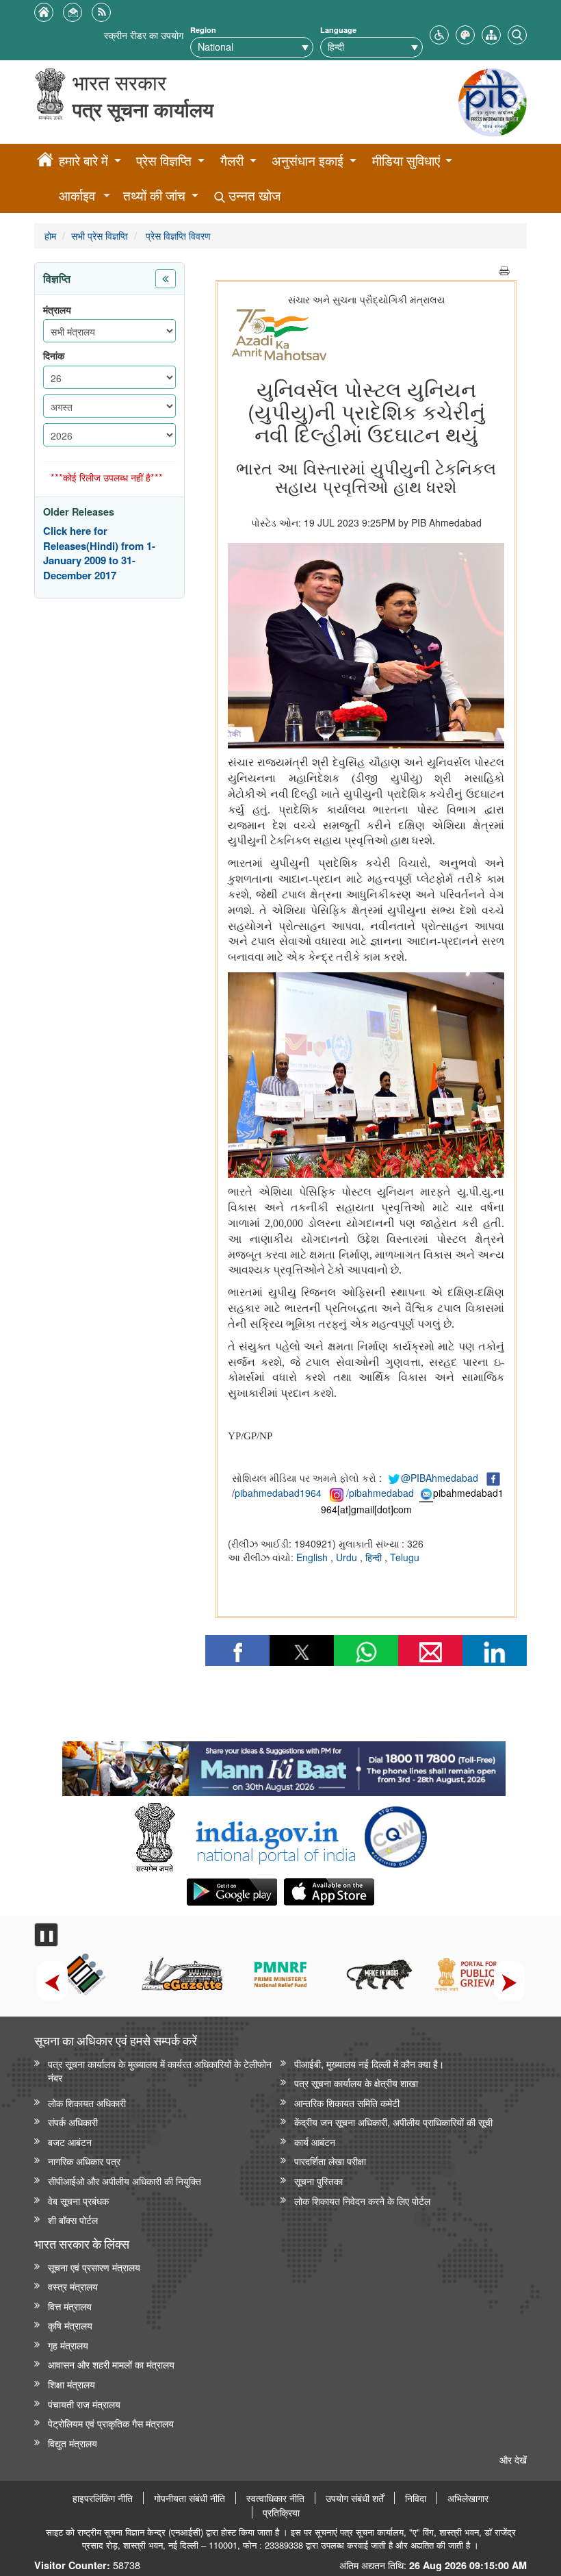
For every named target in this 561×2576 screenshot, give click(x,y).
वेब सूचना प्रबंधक (78, 2200)
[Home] (45, 162)
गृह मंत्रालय (68, 2345)
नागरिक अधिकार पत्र (84, 2161)
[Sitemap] (491, 33)
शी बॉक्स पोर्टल (73, 2220)
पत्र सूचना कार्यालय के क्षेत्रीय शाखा (356, 2083)
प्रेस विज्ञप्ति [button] (164, 161)
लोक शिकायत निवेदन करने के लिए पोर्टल (362, 2200)
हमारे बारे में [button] (83, 161)
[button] (439, 33)
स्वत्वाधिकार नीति (275, 2498)
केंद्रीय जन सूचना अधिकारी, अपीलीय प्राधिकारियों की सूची (393, 2122)
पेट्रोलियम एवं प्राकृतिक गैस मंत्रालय (111, 2423)
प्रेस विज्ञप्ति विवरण (177, 235)
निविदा (416, 2498)
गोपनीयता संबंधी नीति (190, 2498)
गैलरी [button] (232, 161)
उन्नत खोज (253, 195)
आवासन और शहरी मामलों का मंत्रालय (111, 2364)
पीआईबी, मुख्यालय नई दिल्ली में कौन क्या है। (369, 2063)
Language (338, 30)
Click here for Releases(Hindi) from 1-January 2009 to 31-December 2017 (99, 553)
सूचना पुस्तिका (318, 2181)
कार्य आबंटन (315, 2142)
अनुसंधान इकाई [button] (308, 161)
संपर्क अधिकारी (73, 2122)
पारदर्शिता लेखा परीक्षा (330, 2161)
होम (50, 235)
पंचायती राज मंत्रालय (84, 2404)
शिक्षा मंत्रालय (71, 2384)
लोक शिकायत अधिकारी (87, 2103)
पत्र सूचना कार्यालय (143, 109)
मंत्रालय (57, 310)
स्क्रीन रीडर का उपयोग (144, 35)
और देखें (513, 2459)
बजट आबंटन (70, 2142)
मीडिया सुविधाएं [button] (406, 161)
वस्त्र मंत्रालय (73, 2286)
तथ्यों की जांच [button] (154, 195)
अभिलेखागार (468, 2498)
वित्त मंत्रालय (70, 2306)
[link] (284, 1765)
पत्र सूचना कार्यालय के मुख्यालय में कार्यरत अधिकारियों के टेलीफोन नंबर (160, 2071)
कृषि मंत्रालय (70, 2325)
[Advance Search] (517, 33)
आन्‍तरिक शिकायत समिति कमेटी (347, 2103)
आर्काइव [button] (77, 195)
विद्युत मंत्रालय (73, 2443)
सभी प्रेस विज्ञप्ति (100, 235)
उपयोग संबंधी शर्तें (355, 2498)
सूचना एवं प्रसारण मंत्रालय (94, 2267)
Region (203, 30)
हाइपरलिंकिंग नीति (103, 2498)
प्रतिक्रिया (281, 2512)
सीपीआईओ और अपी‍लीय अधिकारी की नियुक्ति (125, 2181)
